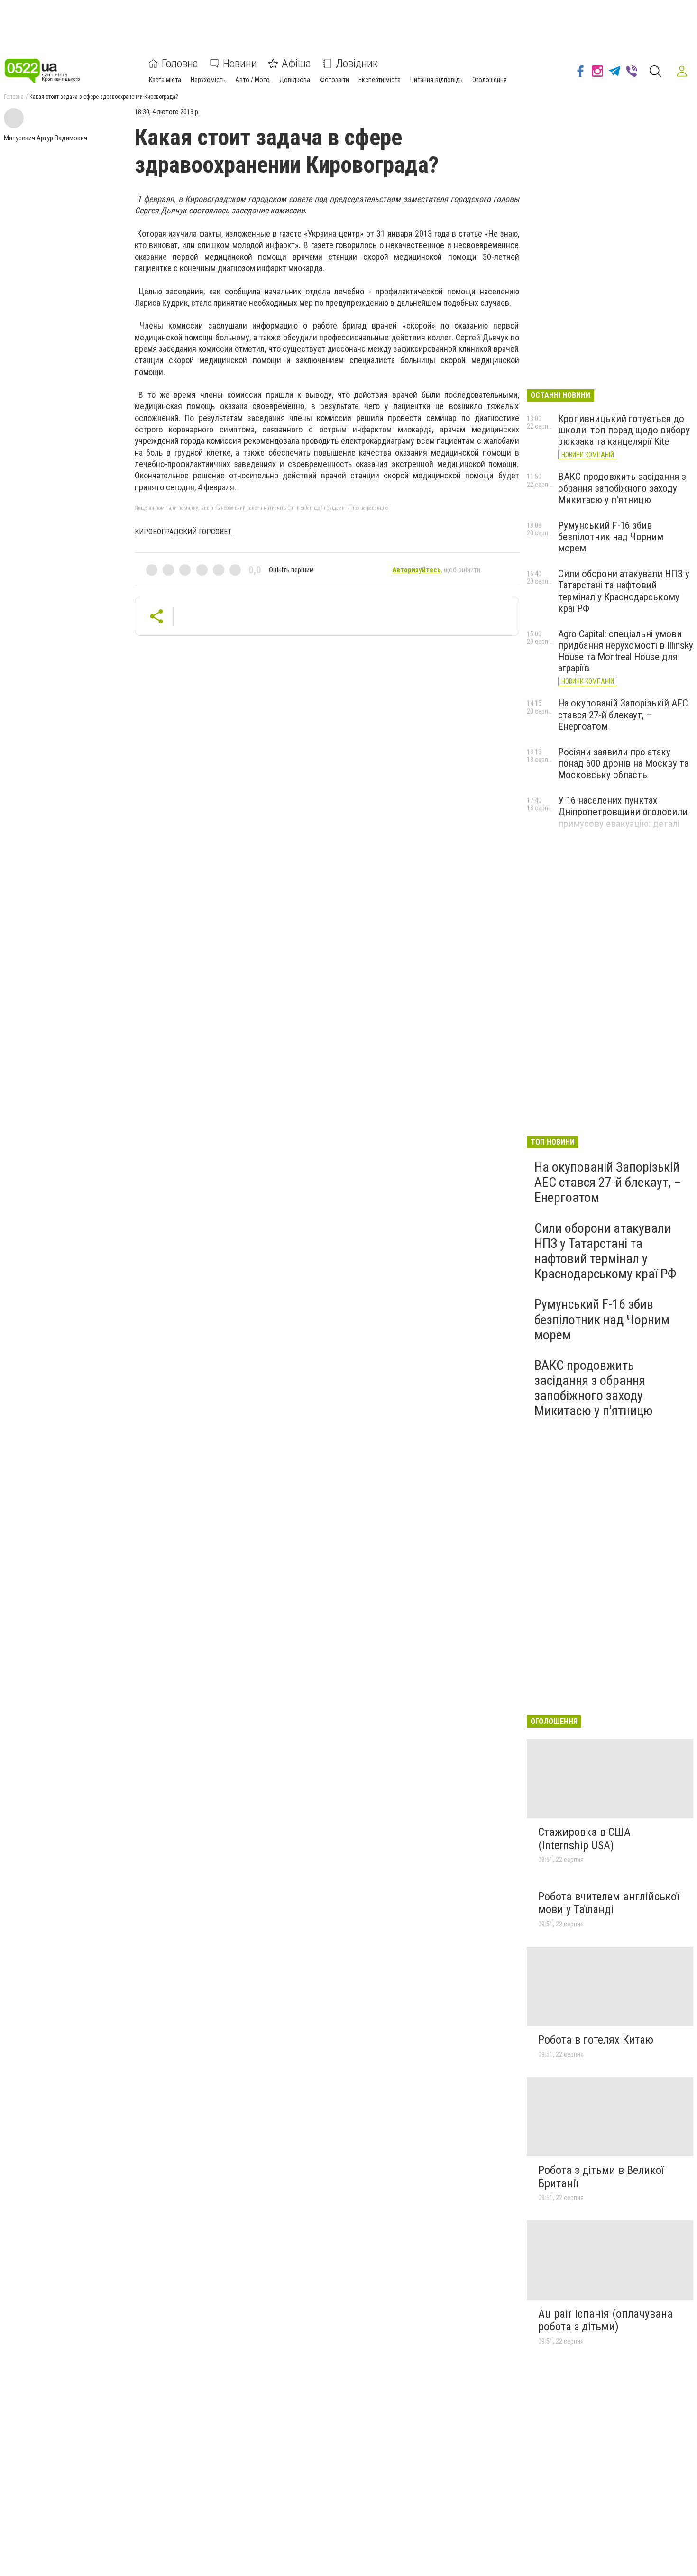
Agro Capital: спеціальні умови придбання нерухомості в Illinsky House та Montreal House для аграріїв (626, 651)
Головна (180, 64)
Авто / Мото (252, 80)
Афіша (296, 64)
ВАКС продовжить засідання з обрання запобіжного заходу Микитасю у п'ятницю (622, 488)
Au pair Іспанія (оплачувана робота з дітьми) (605, 2320)
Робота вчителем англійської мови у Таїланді (609, 1903)
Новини (240, 64)
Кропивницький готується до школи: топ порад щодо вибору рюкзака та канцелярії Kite (624, 430)
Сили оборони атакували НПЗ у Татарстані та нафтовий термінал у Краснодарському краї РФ (624, 591)
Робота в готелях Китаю (596, 2040)
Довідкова (295, 80)
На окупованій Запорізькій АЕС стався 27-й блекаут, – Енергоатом (623, 715)
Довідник (357, 64)
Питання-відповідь (436, 80)
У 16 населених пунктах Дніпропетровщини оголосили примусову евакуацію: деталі (623, 812)
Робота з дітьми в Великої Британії (601, 2177)
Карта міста (165, 80)
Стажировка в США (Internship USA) (584, 1839)
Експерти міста (380, 80)
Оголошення (490, 80)
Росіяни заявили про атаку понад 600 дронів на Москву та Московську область (623, 763)
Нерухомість (208, 80)
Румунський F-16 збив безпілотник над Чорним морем (611, 537)
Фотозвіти (334, 80)
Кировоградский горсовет (183, 532)
